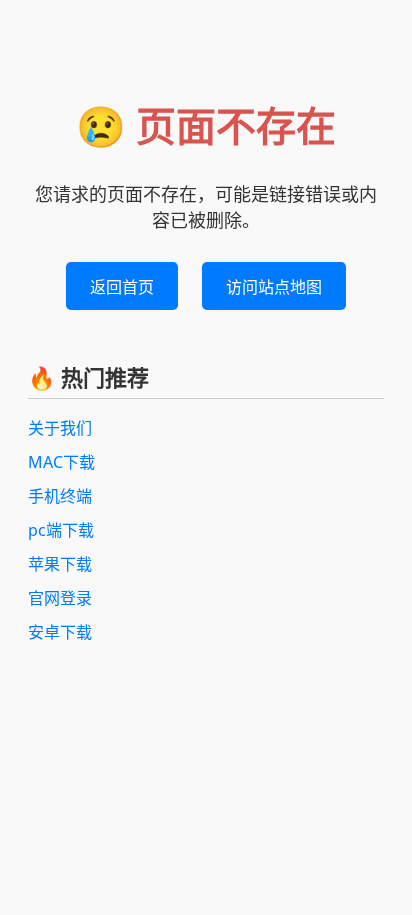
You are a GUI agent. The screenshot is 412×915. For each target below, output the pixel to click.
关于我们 (60, 428)
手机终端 (60, 496)
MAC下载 (61, 462)
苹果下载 (60, 564)
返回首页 (122, 287)
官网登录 (60, 598)
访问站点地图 (274, 287)
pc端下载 (61, 530)
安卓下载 (60, 632)
